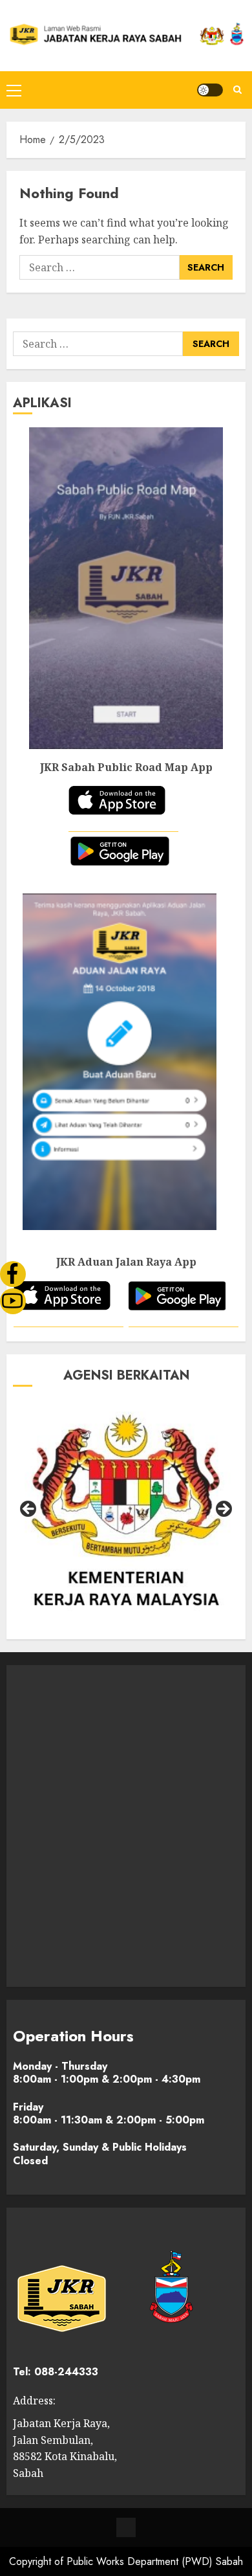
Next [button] (223, 1510)
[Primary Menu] (14, 90)
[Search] (237, 90)
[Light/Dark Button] (210, 90)
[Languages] (126, 2527)
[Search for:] (100, 267)
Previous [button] (29, 1510)
